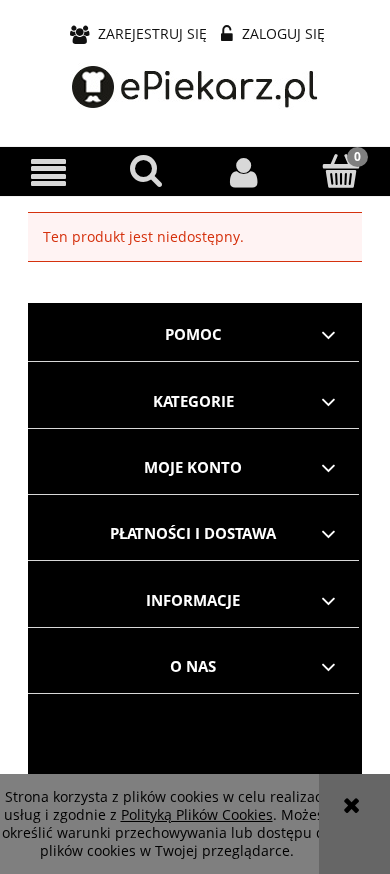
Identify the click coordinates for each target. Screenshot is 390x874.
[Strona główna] (195, 88)
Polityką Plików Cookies (197, 814)
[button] (49, 172)
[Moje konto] (244, 172)
